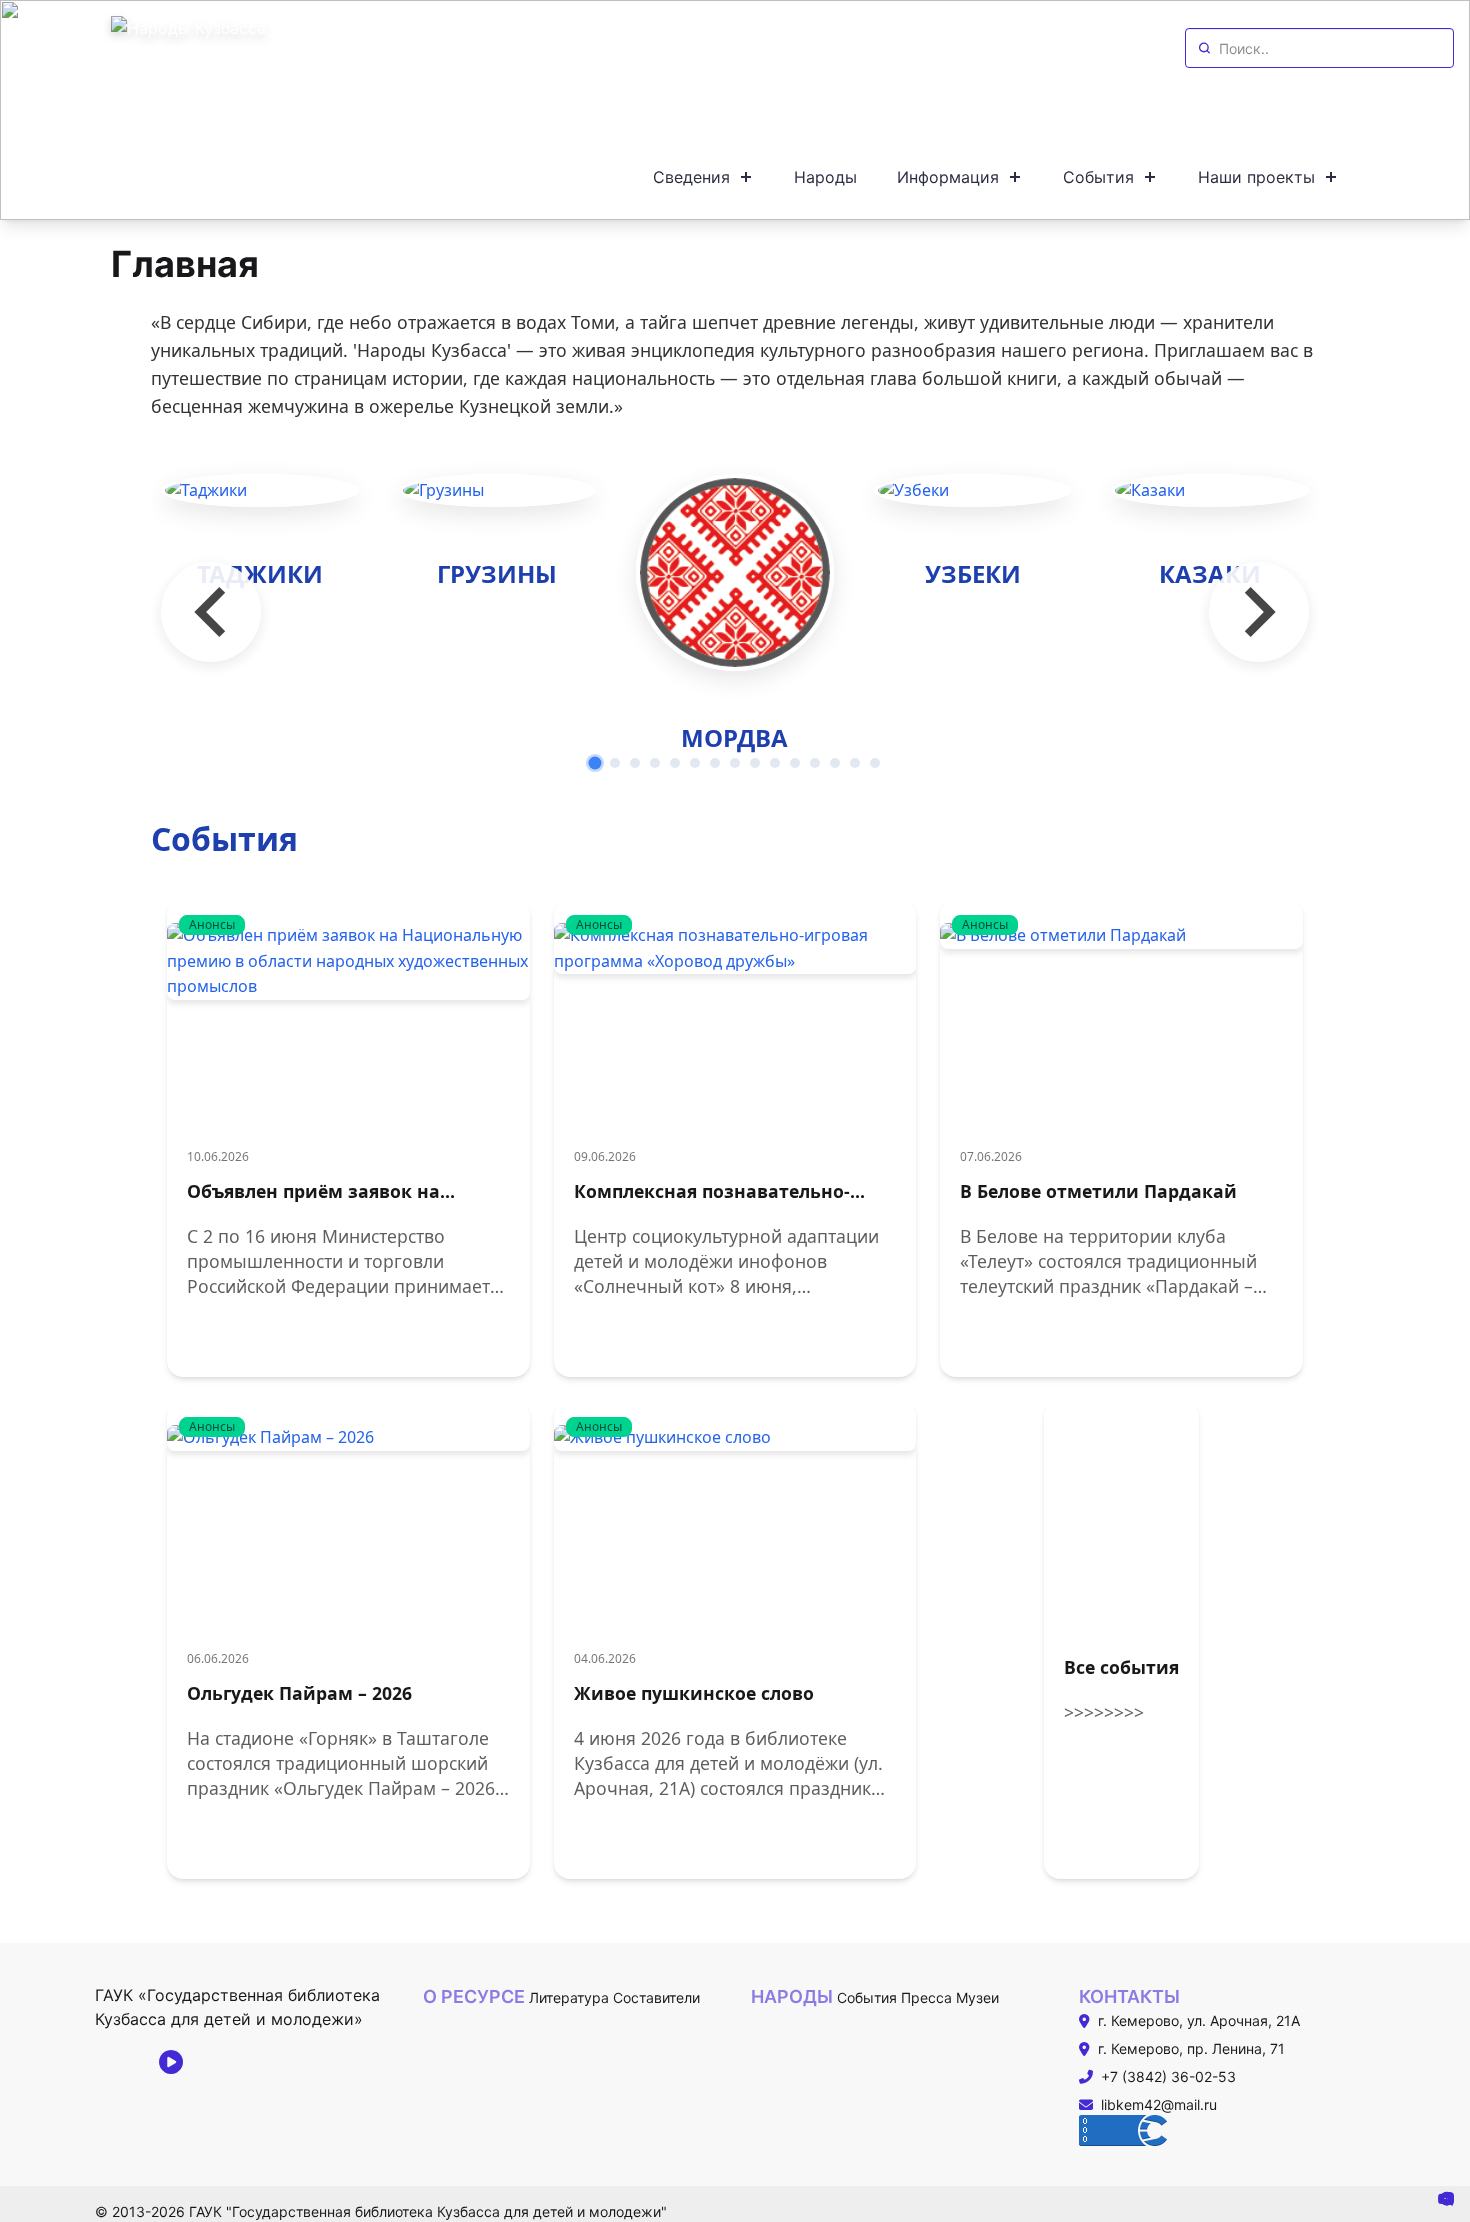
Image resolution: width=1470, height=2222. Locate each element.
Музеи (977, 1997)
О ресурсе (474, 1996)
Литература (569, 1997)
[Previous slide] (211, 612)
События (867, 1997)
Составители (656, 1997)
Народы (792, 1996)
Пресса (926, 1997)
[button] (595, 763)
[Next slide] (1259, 612)
